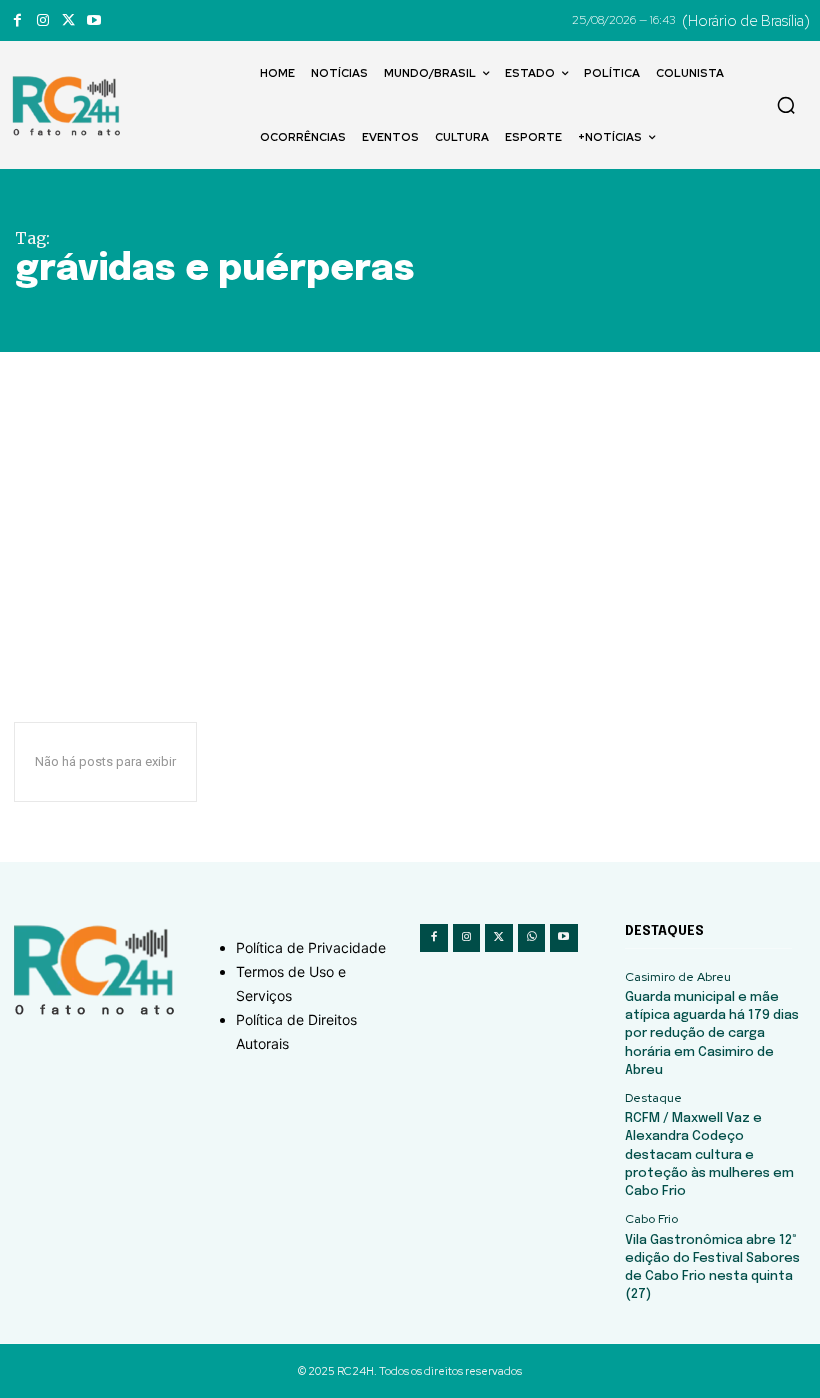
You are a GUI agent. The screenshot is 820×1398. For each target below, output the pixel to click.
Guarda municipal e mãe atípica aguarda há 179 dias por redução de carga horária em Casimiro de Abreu (712, 1034)
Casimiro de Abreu (678, 977)
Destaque (653, 1098)
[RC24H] (70, 106)
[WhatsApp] (532, 938)
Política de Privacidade (311, 947)
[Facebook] (17, 20)
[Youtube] (93, 20)
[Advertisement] (410, 502)
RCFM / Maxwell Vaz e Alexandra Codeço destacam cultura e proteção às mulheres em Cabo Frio (709, 1155)
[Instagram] (42, 20)
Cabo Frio (651, 1219)
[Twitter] (68, 20)
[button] (786, 105)
